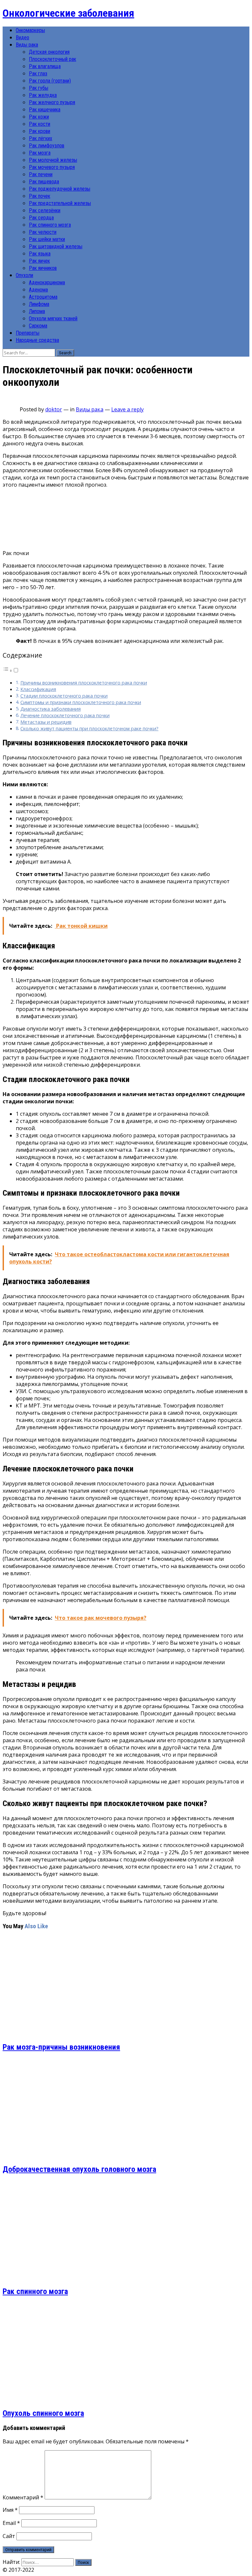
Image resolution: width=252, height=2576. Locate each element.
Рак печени (41, 174)
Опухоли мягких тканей (53, 318)
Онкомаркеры (30, 30)
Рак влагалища (45, 66)
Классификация (38, 689)
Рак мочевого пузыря (52, 167)
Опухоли (24, 275)
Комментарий (23, 2497)
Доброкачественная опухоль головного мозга (79, 2169)
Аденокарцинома (47, 282)
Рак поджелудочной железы (60, 189)
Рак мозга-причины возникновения (61, 2047)
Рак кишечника (45, 110)
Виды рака (27, 45)
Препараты (28, 333)
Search (65, 353)
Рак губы (39, 88)
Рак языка (40, 254)
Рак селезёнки (45, 210)
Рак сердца (41, 218)
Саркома (38, 326)
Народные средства (37, 340)
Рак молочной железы (53, 160)
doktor (54, 409)
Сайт (9, 2536)
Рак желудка (43, 95)
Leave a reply (127, 409)
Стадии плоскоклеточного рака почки (64, 696)
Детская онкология (49, 52)
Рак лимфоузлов (47, 146)
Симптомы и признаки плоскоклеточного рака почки (81, 702)
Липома (37, 311)
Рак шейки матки (47, 239)
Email (11, 2523)
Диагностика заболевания (51, 709)
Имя (10, 2510)
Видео (22, 37)
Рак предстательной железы (60, 203)
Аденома (38, 290)
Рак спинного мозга (50, 225)
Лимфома (39, 304)
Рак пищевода (44, 182)
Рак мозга (40, 153)
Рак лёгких (41, 138)
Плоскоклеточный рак (52, 59)
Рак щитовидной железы (56, 246)
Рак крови (40, 131)
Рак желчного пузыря (52, 102)
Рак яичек (39, 261)
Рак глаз (38, 74)
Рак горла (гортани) (50, 81)
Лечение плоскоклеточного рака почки (65, 715)
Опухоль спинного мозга (43, 2413)
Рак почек (40, 196)
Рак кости (40, 124)
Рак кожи (39, 117)
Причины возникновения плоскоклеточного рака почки (84, 683)
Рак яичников (43, 268)
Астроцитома (43, 297)
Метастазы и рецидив (46, 722)
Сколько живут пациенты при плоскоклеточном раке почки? (89, 728)
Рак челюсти (43, 232)
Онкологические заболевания (68, 13)
